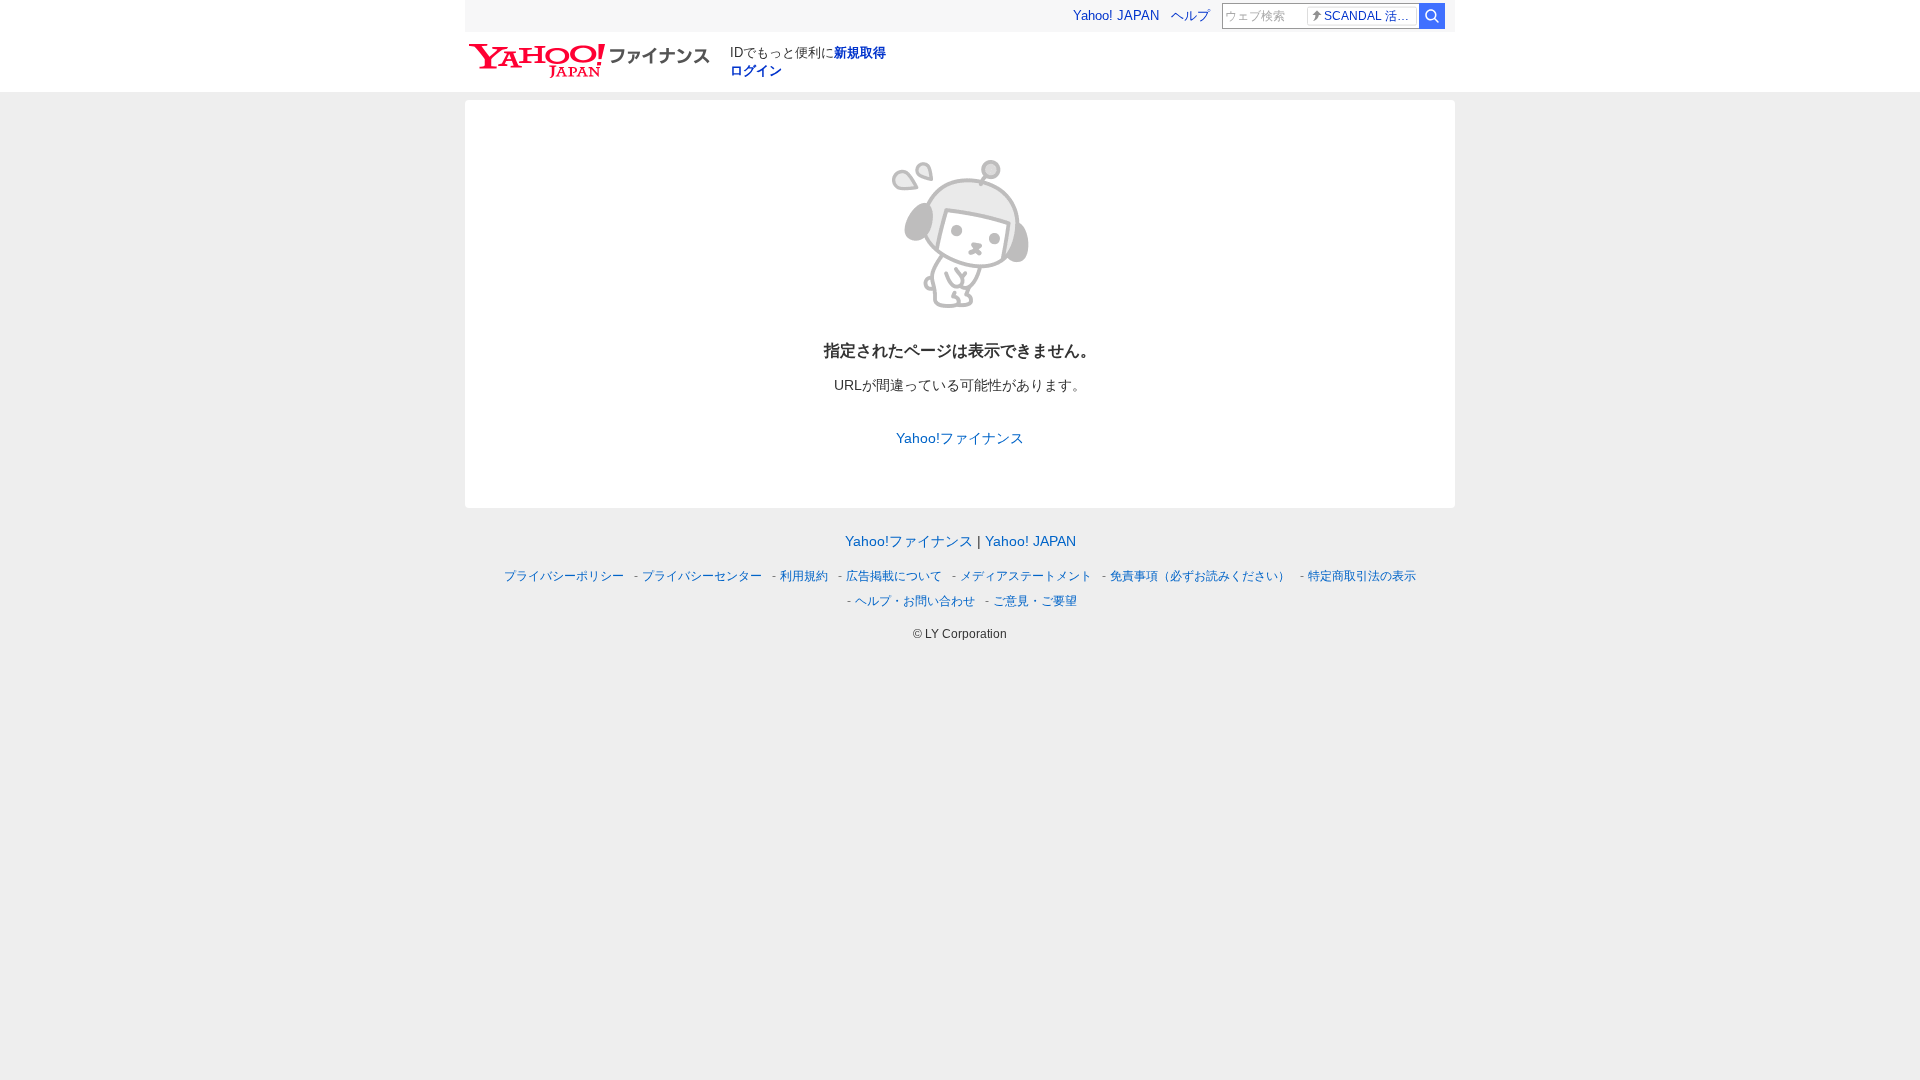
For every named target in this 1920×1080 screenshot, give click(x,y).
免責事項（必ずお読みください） (1200, 576)
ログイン (756, 70)
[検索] (1432, 16)
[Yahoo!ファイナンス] (592, 49)
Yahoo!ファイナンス (960, 438)
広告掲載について (894, 576)
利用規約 (804, 576)
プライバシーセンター (702, 576)
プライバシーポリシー (564, 576)
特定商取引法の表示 (1362, 576)
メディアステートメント (1026, 576)
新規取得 (860, 52)
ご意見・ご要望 (1035, 601)
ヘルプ (1190, 15)
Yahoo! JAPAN (1116, 15)
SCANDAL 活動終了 (1370, 16)
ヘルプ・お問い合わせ (915, 601)
